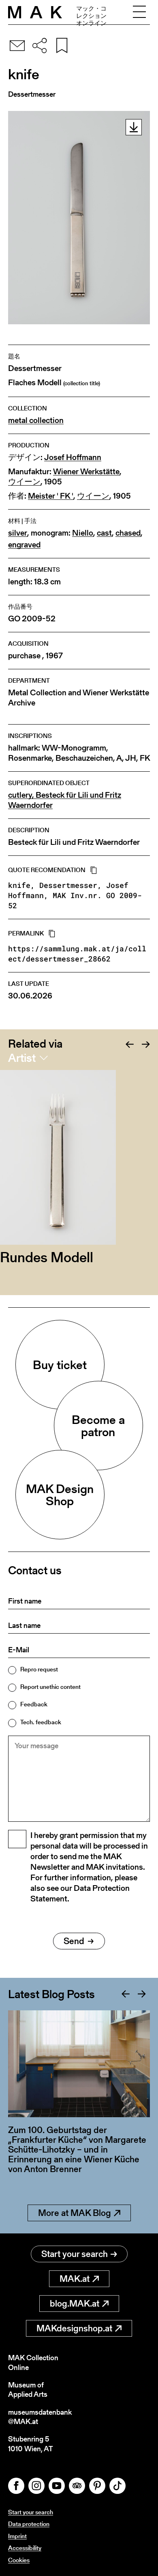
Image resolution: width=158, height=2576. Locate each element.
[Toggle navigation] (139, 12)
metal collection (36, 420)
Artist (22, 1058)
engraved (24, 545)
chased (128, 533)
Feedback (34, 1704)
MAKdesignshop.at (74, 2328)
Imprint (17, 2536)
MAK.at (75, 2279)
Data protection (29, 2524)
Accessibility (25, 2548)
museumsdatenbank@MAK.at (40, 2417)
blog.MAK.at (75, 2304)
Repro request (39, 1669)
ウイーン (24, 482)
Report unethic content (50, 1687)
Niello (83, 533)
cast (104, 533)
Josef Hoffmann (73, 457)
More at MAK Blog (75, 2213)
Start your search (75, 2254)
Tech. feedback (41, 1722)
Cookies (19, 2560)
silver (18, 533)
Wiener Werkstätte (86, 472)
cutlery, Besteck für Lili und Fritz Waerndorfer (65, 800)
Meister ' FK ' (51, 496)
